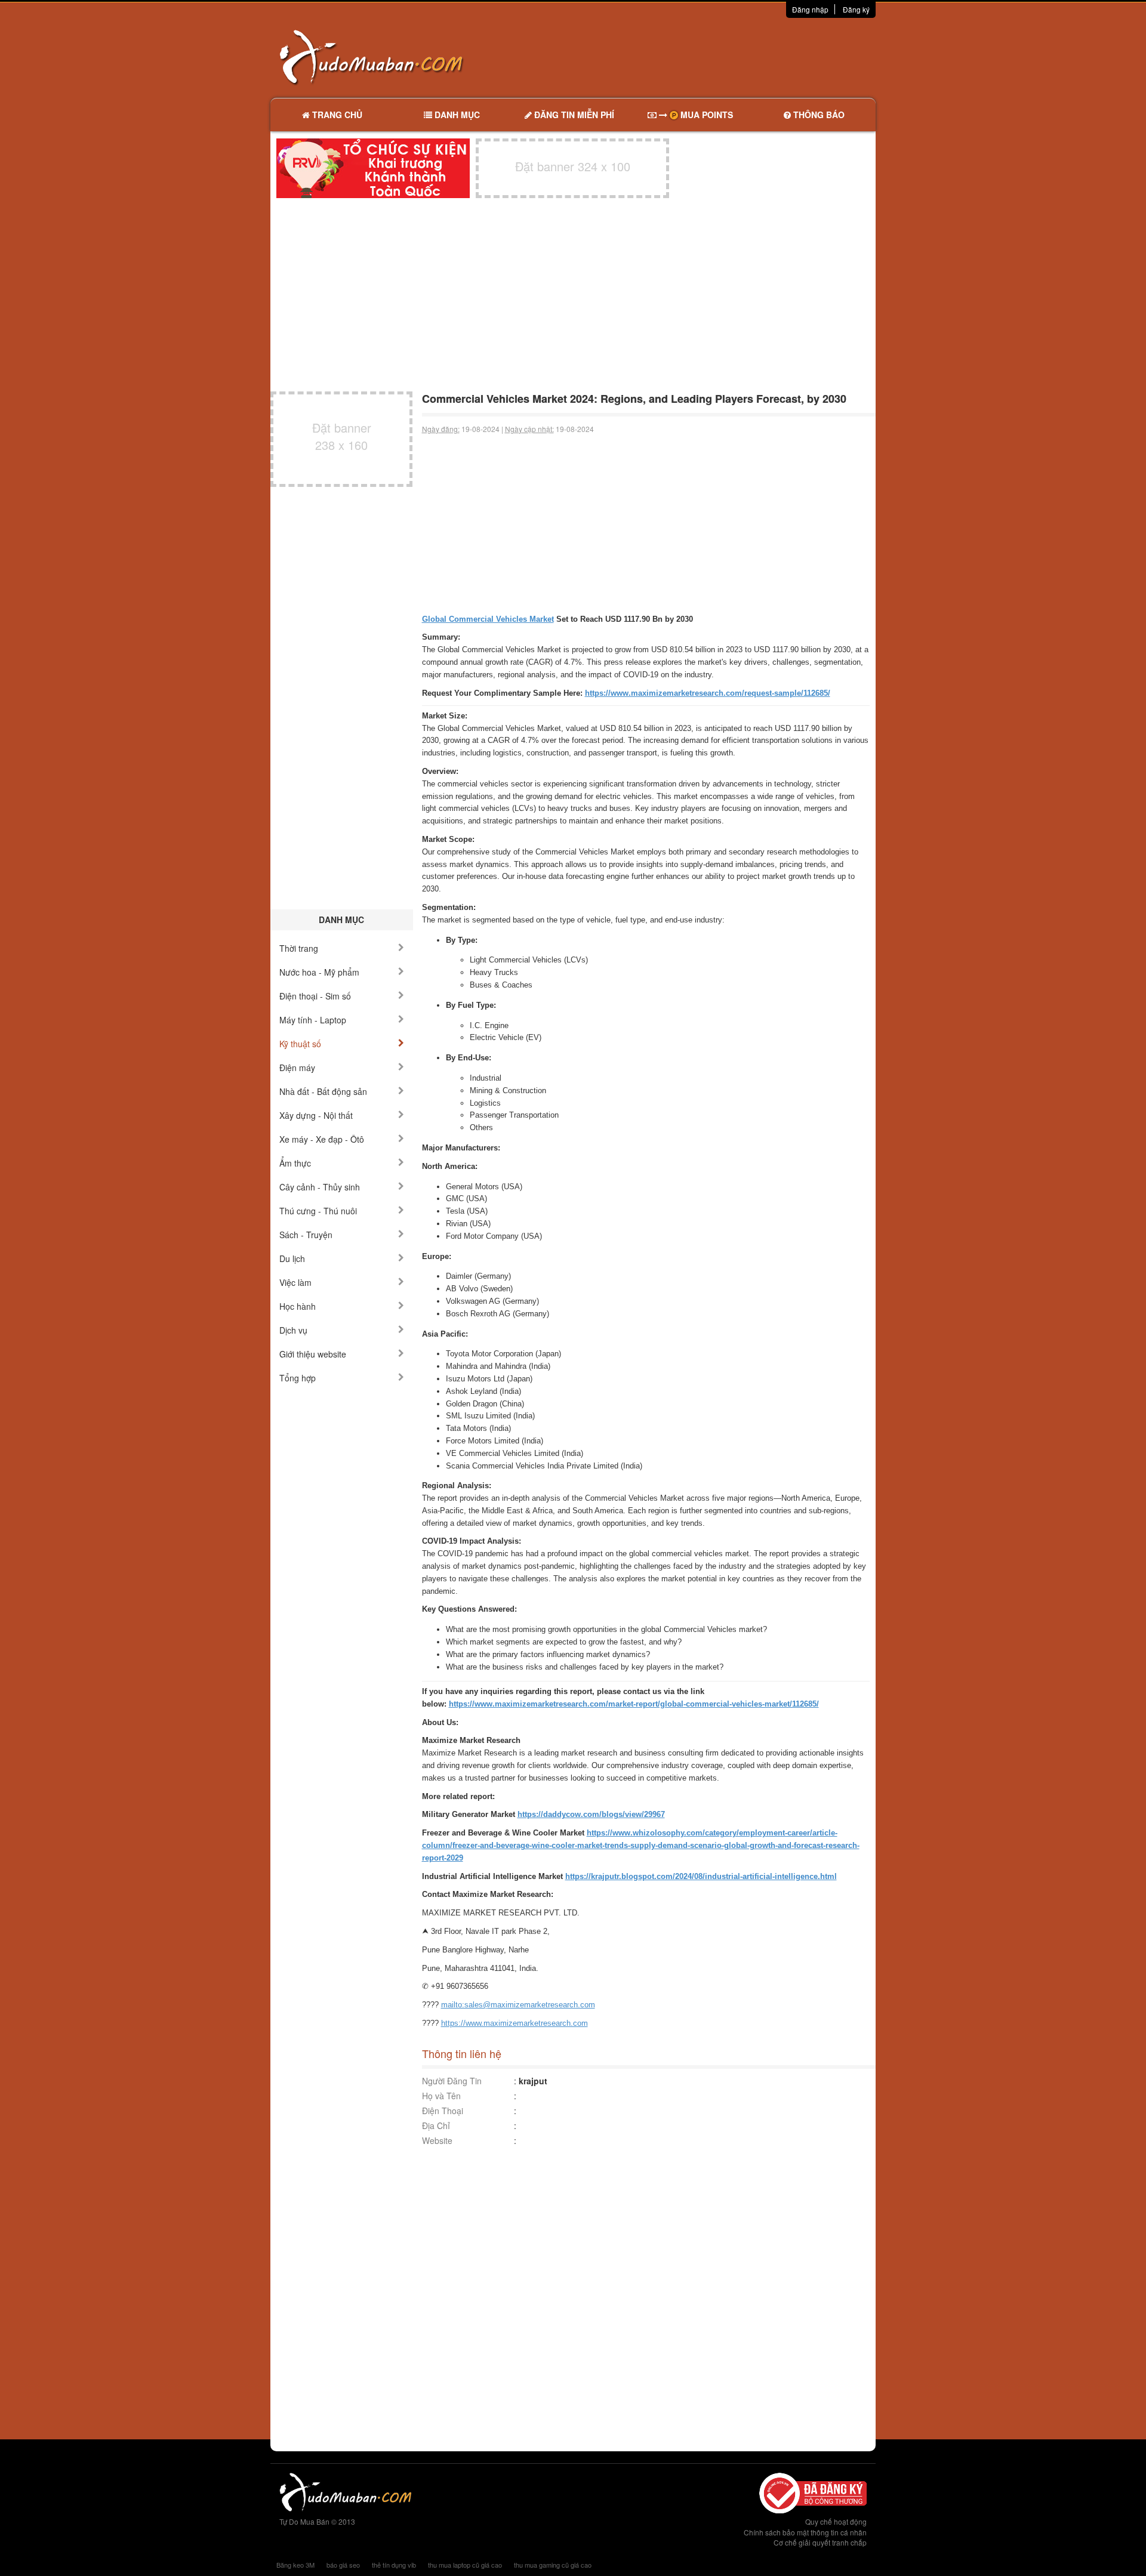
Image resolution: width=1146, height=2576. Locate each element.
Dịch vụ (293, 1330)
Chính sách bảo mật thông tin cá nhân (805, 2532)
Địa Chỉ (436, 2125)
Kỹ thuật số (300, 1044)
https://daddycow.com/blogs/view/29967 (591, 1814)
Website (437, 2140)
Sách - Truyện (306, 1235)
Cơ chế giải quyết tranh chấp (820, 2542)
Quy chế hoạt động (836, 2521)
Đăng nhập (810, 9)
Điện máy (297, 1068)
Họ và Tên (441, 2096)
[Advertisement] (699, 57)
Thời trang (299, 948)
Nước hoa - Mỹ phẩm (319, 972)
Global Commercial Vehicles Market (488, 619)
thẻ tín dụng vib (394, 2565)
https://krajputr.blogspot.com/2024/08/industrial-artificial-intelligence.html (701, 1876)
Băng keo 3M (295, 2565)
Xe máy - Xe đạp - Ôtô (322, 1139)
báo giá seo (343, 2565)
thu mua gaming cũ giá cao (553, 2565)
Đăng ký (856, 9)
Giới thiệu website (313, 1354)
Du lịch (292, 1258)
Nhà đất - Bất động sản (323, 1091)
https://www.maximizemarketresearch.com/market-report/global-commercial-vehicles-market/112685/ (634, 1704)
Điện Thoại (443, 2111)
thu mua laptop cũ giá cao (465, 2565)
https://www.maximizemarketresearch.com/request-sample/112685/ (708, 693)
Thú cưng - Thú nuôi (318, 1211)
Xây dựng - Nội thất (316, 1115)
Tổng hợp (298, 1378)
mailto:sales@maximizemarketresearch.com (518, 2005)
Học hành (298, 1306)
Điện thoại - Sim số (315, 996)
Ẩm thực (295, 1163)
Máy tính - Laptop (313, 1020)
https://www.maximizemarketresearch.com (515, 2023)
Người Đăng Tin (452, 2081)
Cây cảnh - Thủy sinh (320, 1187)
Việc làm (295, 1282)
